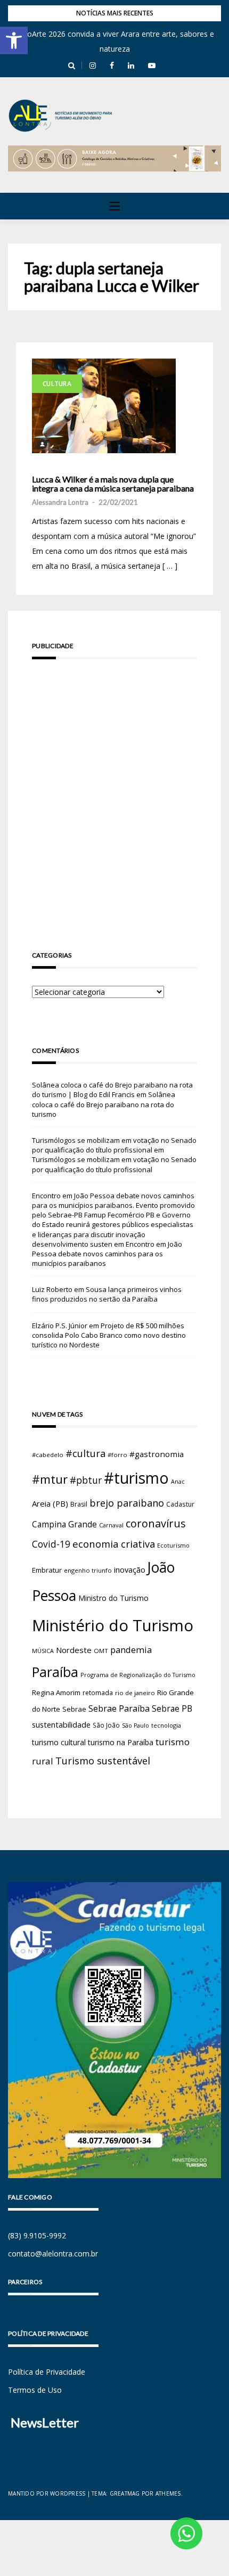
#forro (117, 1455)
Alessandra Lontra (60, 502)
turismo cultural (59, 1742)
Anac (178, 1482)
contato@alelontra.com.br (53, 2254)
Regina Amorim (56, 1692)
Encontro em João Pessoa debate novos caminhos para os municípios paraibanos (107, 1254)
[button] (14, 40)
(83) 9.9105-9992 (37, 2235)
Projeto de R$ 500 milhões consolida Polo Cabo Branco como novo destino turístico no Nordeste (109, 1335)
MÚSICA (43, 1651)
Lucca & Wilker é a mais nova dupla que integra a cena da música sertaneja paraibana (113, 484)
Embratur (47, 1570)
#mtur (50, 1479)
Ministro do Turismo (113, 1598)
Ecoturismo (173, 1545)
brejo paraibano (127, 1503)
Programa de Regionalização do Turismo (138, 1675)
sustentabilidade (61, 1724)
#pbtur (86, 1480)
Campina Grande (64, 1524)
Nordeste (74, 1650)
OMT (101, 1651)
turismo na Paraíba (121, 1742)
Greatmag (125, 2493)
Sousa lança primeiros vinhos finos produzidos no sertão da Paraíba (107, 1294)
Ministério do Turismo (113, 1625)
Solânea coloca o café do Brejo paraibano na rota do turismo (104, 1104)
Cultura (57, 384)
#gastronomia (157, 1454)
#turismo (136, 1478)
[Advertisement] (114, 790)
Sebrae (74, 1709)
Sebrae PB (172, 1708)
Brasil (79, 1504)
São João (106, 1725)
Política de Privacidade (47, 2372)
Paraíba (55, 1672)
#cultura (85, 1453)
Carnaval (111, 1525)
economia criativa (114, 1544)
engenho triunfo (88, 1570)
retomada (98, 1692)
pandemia (131, 1650)
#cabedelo (48, 1455)
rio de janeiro (135, 1693)
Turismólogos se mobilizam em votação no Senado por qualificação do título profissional (114, 1145)
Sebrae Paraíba (119, 1708)
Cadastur (180, 1504)
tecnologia (166, 1725)
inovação (130, 1569)
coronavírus (156, 1523)
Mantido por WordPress (47, 2493)
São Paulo (136, 1725)
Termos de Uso (35, 2390)
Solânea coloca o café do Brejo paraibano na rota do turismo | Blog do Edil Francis (112, 1090)
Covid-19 (51, 1544)
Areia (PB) (50, 1503)
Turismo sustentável (103, 1761)
